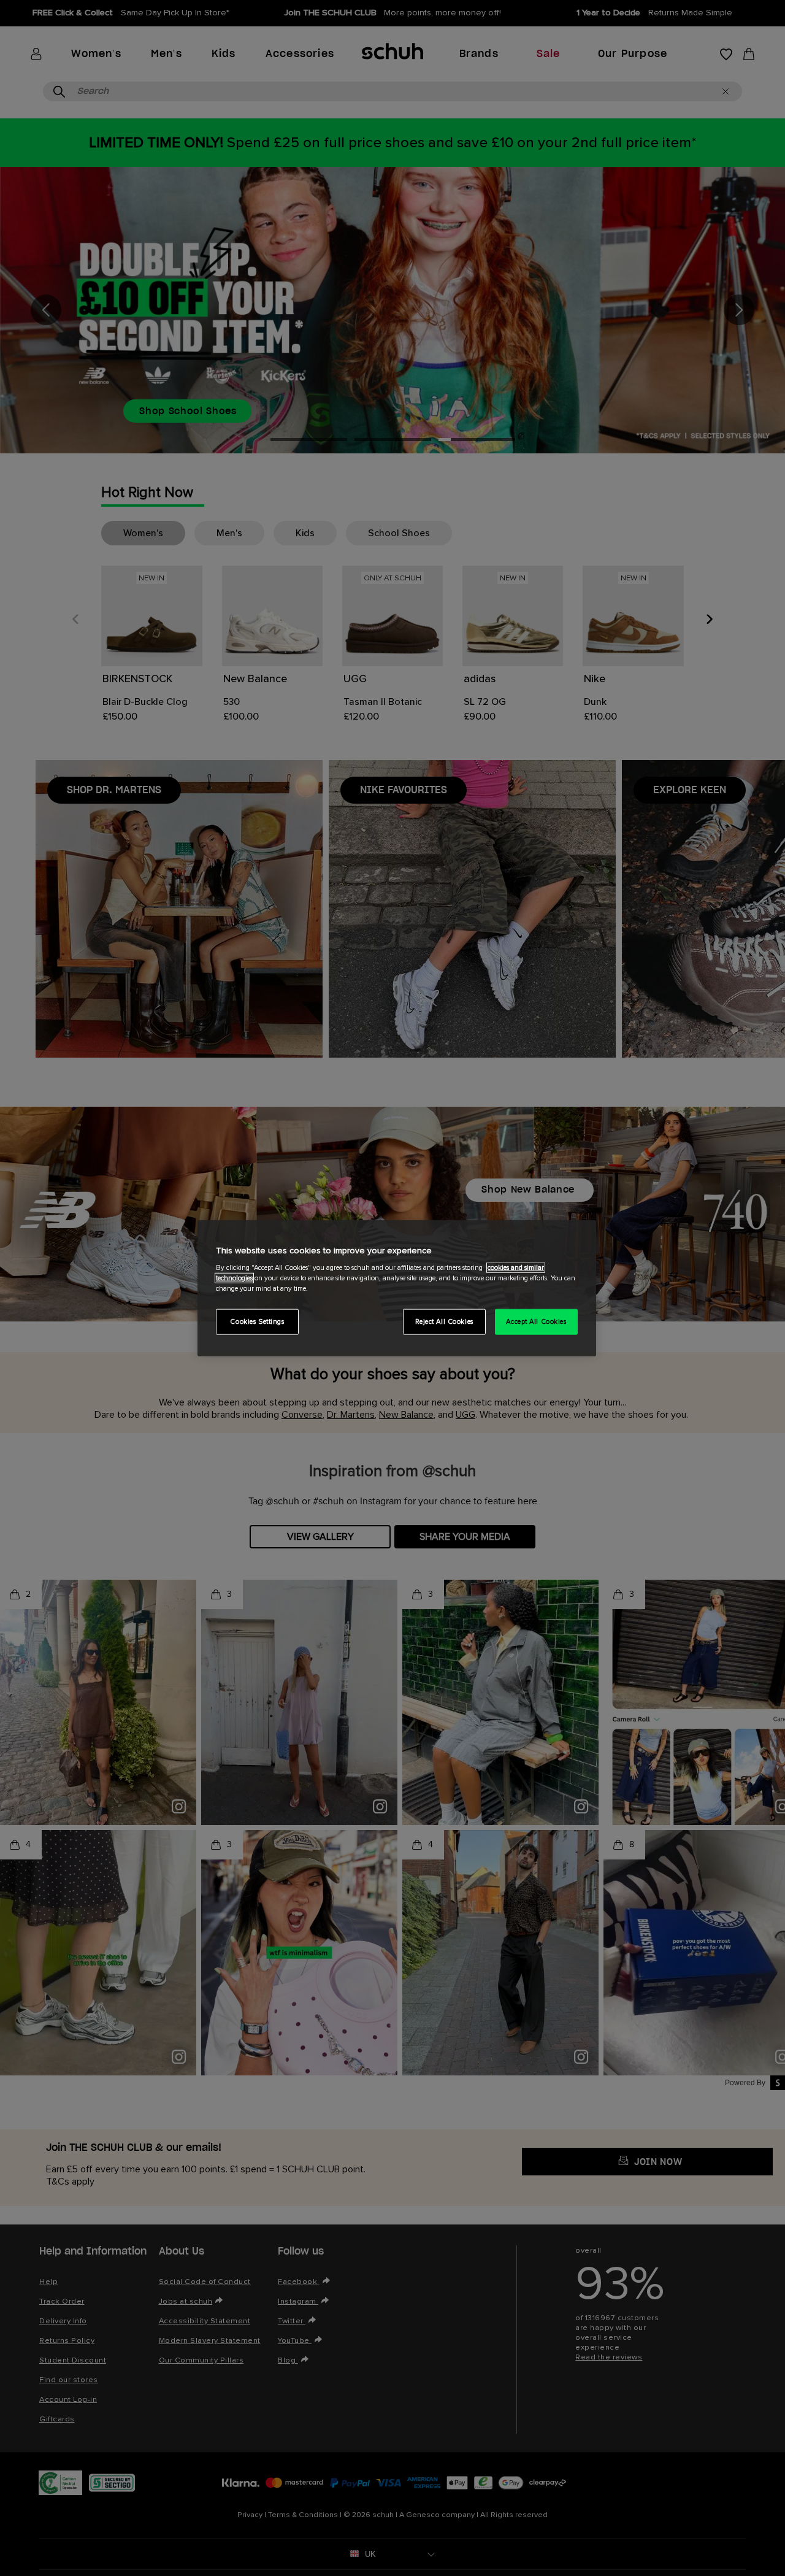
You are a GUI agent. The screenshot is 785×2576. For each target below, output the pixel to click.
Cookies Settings (257, 1322)
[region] (397, 1288)
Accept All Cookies (536, 1322)
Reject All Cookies (444, 1322)
